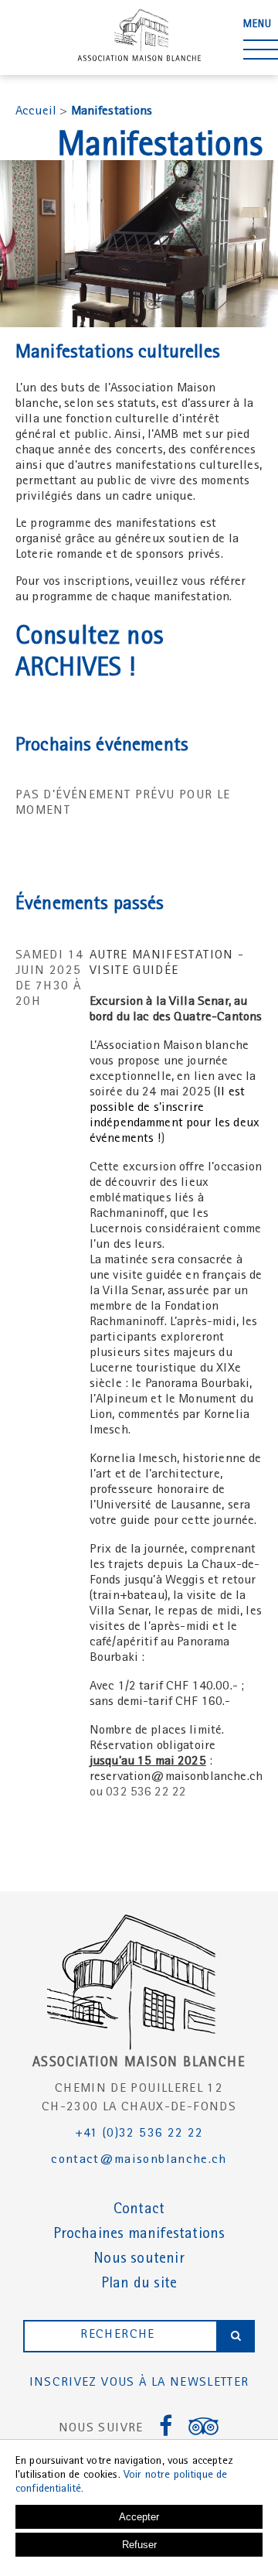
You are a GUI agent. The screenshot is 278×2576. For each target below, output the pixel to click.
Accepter (139, 2517)
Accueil (36, 112)
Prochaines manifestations (139, 2235)
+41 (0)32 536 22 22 (139, 2134)
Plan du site (139, 2284)
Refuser (139, 2545)
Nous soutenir (139, 2260)
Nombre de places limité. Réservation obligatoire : (157, 1746)
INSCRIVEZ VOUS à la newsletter (139, 2383)
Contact (139, 2210)
